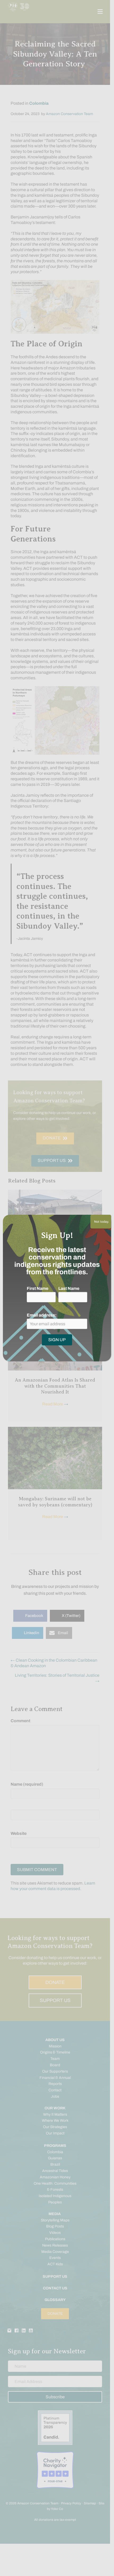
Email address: (42, 1315)
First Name (38, 1288)
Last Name (69, 1288)
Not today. (101, 1222)
